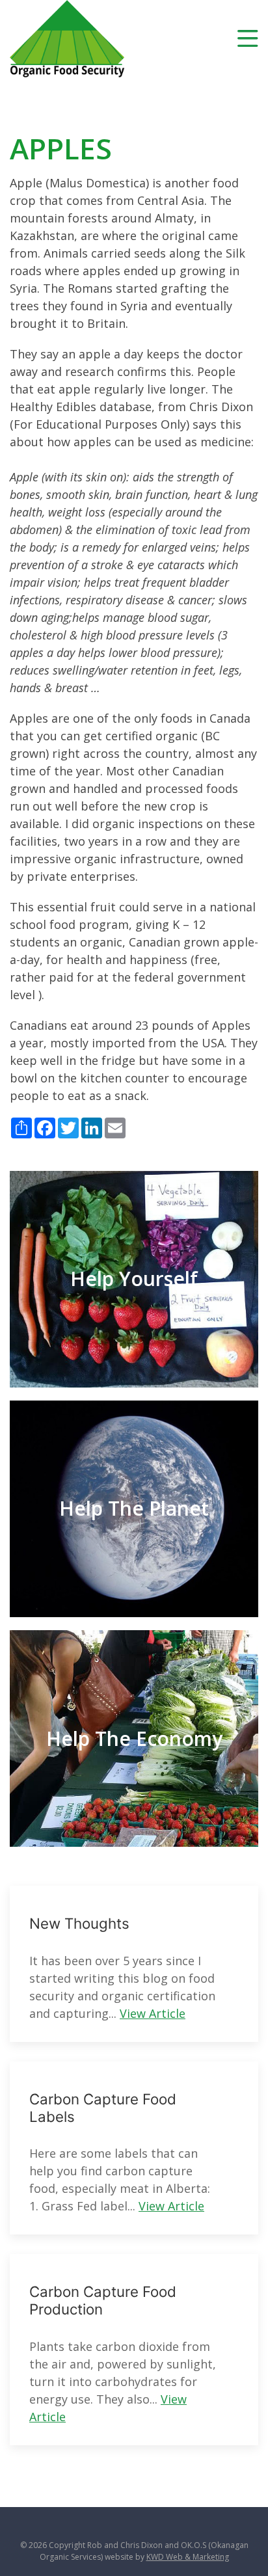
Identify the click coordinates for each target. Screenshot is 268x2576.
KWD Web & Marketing (188, 2557)
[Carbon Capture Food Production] (134, 2350)
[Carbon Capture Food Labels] (134, 2148)
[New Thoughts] (134, 1964)
